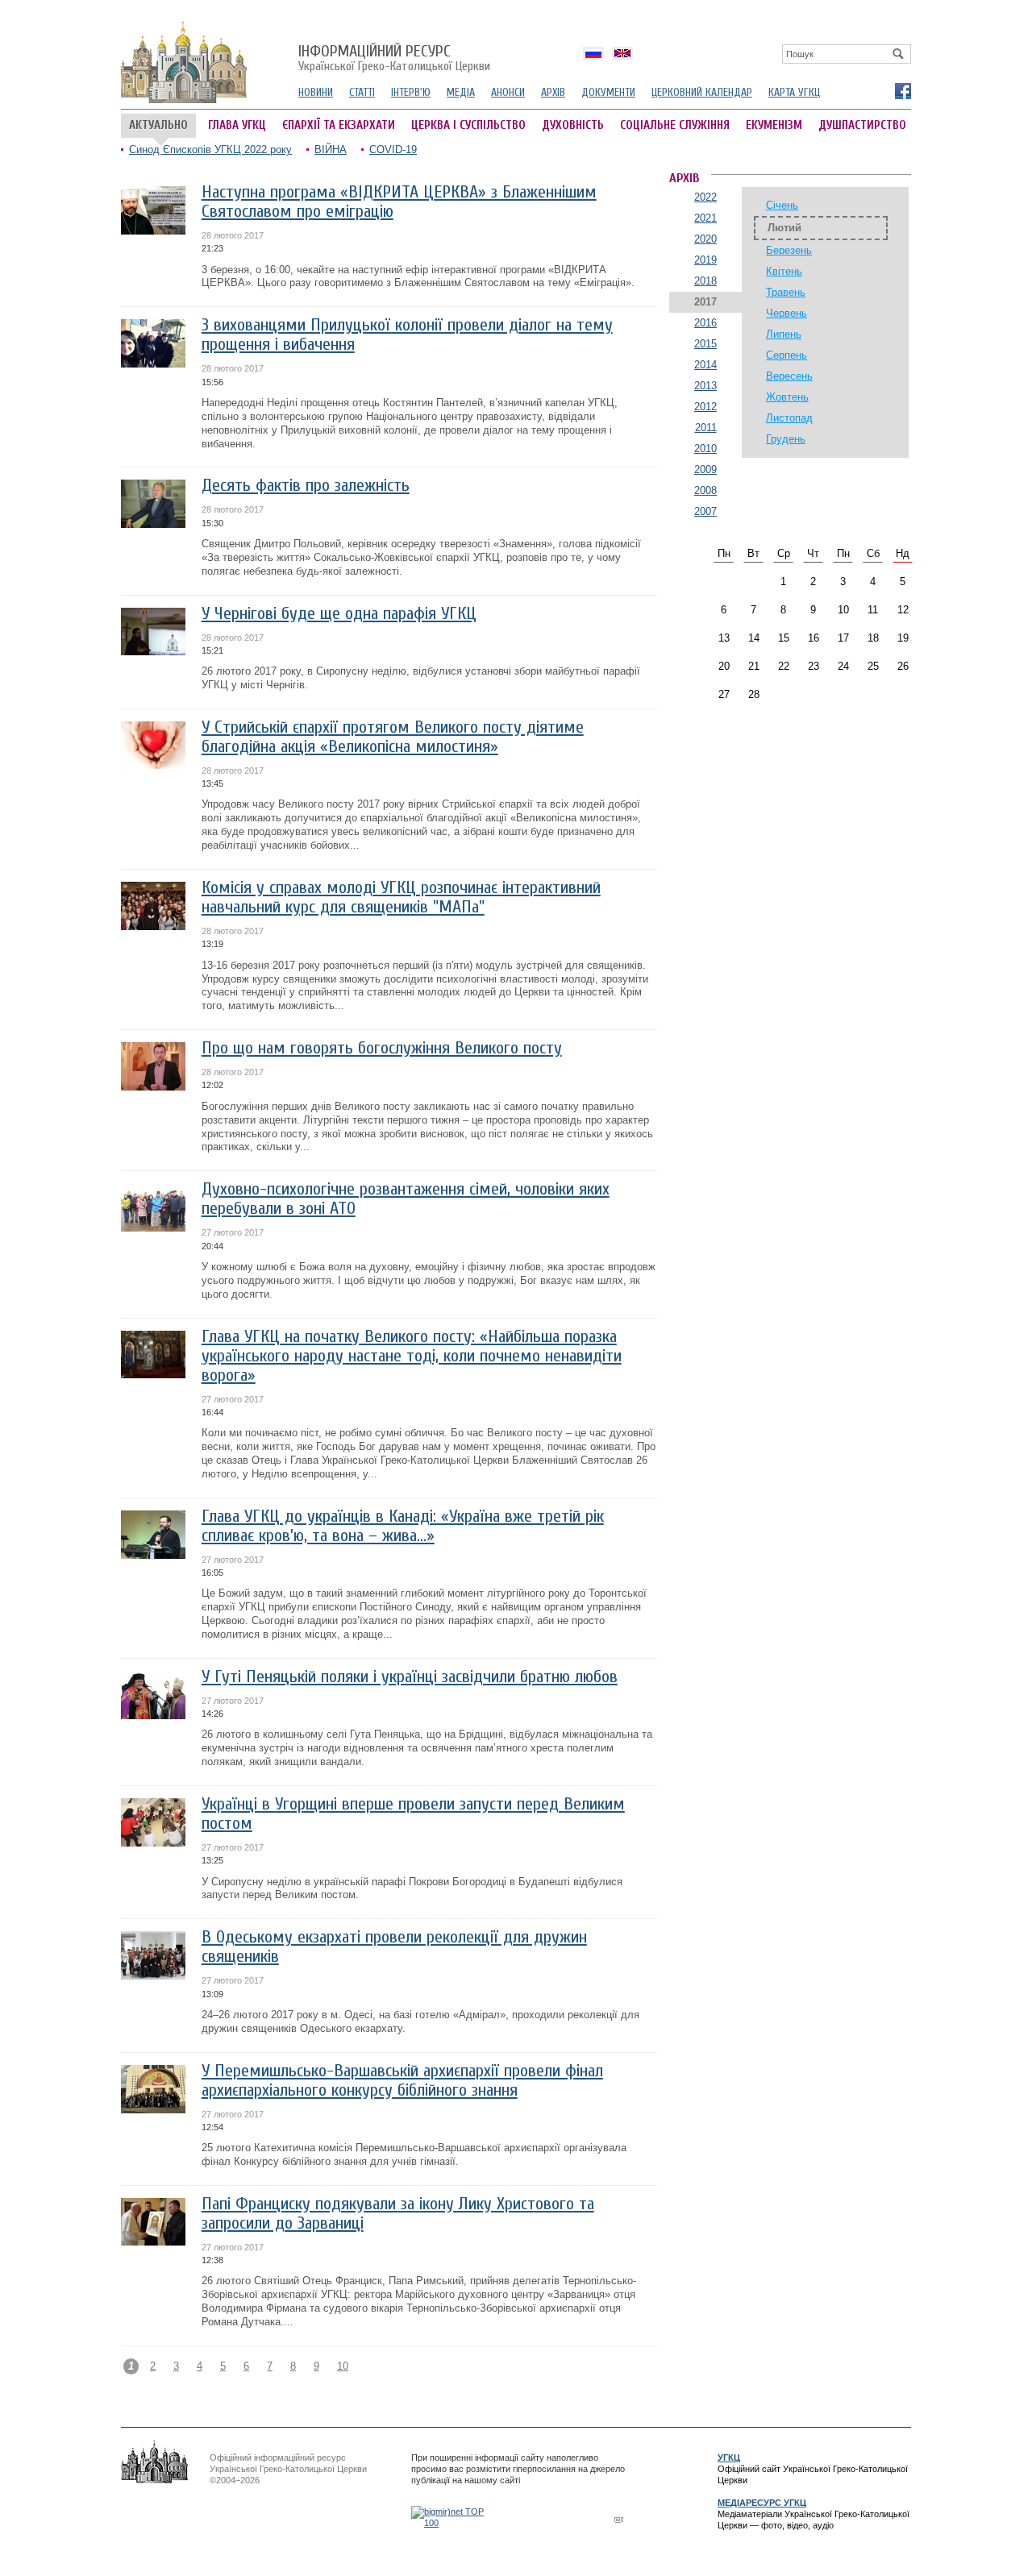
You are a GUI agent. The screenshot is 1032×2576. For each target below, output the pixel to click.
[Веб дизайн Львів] (621, 2519)
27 (724, 694)
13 (724, 638)
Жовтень (787, 397)
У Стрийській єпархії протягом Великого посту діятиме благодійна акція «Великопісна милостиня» (393, 737)
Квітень (784, 271)
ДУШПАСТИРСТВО (862, 125)
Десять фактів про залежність (306, 486)
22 (784, 666)
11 (873, 610)
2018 (705, 281)
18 (873, 638)
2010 (705, 449)
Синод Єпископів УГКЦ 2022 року (210, 150)
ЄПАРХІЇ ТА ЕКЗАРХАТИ (339, 125)
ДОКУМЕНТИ (608, 92)
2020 (705, 239)
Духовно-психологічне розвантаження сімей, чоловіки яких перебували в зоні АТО (406, 1199)
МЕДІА (461, 92)
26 (903, 666)
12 (903, 610)
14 (754, 638)
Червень (786, 313)
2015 (705, 344)
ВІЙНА (331, 150)
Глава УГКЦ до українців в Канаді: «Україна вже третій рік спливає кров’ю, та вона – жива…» (403, 1526)
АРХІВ (553, 92)
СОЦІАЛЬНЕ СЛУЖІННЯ (675, 125)
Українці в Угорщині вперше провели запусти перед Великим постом (413, 1814)
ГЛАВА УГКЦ (237, 125)
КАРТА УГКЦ (794, 92)
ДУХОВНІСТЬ (573, 125)
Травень (786, 292)
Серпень (786, 355)
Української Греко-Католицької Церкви (394, 59)
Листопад (789, 418)
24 (843, 666)
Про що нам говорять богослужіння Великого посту (382, 1048)
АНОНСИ (508, 92)
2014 (705, 365)
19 (903, 638)
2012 (705, 407)
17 (843, 638)
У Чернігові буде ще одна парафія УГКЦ (339, 614)
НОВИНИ (316, 92)
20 (724, 666)
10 (343, 2366)
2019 (705, 260)
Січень (782, 205)
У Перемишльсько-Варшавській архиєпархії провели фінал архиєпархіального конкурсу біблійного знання (402, 2081)
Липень (784, 334)
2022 (705, 197)
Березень (789, 250)
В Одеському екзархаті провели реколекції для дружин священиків (394, 1947)
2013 (705, 386)
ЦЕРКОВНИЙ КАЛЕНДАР (702, 92)
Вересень (789, 376)
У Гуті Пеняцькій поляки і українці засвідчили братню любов (410, 1677)
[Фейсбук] (902, 90)
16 (814, 638)
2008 (705, 490)
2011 (706, 428)
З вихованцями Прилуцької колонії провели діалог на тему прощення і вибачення (407, 335)
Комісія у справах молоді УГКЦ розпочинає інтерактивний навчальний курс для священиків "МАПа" (401, 897)
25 (873, 666)
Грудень (786, 439)
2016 (705, 323)
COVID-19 (393, 150)
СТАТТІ (362, 92)
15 (784, 638)
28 (754, 694)
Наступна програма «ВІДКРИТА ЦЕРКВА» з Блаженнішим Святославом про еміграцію (399, 202)
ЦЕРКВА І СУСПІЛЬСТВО (468, 125)
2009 (705, 469)
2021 (705, 218)
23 (814, 666)
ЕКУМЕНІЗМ (774, 125)
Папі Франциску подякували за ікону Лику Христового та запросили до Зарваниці (398, 2214)
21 (754, 666)
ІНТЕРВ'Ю (411, 92)
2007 (705, 511)
